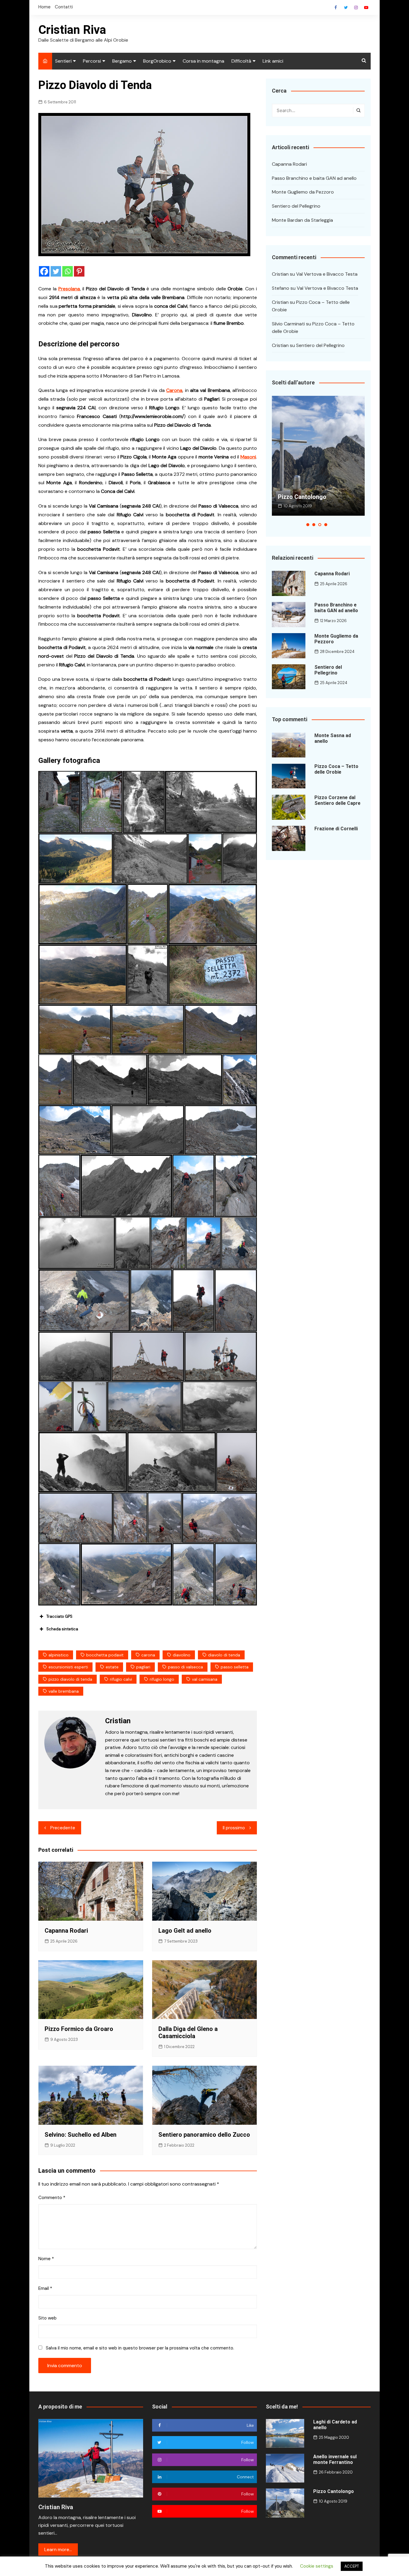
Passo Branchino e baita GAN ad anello (314, 178)
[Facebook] (44, 271)
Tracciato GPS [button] (59, 1616)
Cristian (280, 274)
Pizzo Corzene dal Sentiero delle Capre (337, 800)
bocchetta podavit (105, 1655)
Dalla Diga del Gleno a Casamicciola (188, 2032)
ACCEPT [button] (352, 2566)
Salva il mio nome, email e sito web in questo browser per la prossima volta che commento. (140, 2348)
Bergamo (122, 61)
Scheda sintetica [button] (62, 1629)
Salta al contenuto (356, 7)
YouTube (366, 7)
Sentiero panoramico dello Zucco (204, 2135)
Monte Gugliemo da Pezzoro (303, 192)
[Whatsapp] (68, 271)
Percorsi (92, 61)
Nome (46, 2259)
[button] (308, 525)
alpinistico (59, 1655)
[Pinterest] (79, 271)
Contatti (64, 7)
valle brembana (64, 1691)
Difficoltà (241, 61)
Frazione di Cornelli (336, 829)
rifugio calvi (121, 1679)
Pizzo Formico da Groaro (79, 2029)
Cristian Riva (72, 30)
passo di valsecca (185, 1667)
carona (148, 1655)
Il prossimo (234, 1828)
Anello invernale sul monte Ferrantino (335, 2459)
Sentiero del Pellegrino (296, 206)
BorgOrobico (157, 61)
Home (44, 7)
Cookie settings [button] (317, 2566)
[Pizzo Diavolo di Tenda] (59, 802)
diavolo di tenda (224, 1655)
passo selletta (235, 1667)
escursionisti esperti (68, 1667)
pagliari (143, 1667)
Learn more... (58, 2549)
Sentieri (63, 61)
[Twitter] (56, 271)
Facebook (336, 7)
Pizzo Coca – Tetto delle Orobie (336, 769)
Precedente (63, 1828)
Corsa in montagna (203, 61)
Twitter (346, 7)
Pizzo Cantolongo (302, 497)
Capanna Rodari (66, 1931)
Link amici (273, 61)
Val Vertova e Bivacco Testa (327, 274)
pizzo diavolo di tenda (70, 1679)
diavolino (182, 1655)
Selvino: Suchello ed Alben (81, 2135)
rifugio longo (162, 1679)
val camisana (205, 1679)
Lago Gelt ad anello (185, 1931)
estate (112, 1667)
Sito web (47, 2318)
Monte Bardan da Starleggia (302, 220)
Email (45, 2288)
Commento (52, 2198)
